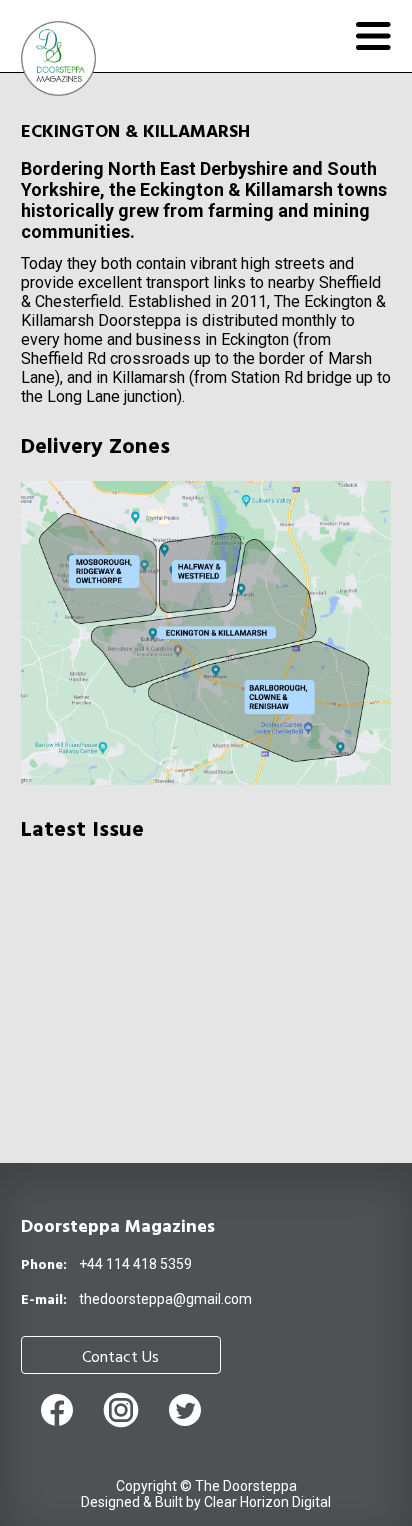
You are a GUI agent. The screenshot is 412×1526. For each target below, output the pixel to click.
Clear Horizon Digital (267, 1502)
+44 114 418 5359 (135, 1264)
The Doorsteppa (246, 1486)
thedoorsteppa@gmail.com (165, 1299)
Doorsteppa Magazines (118, 1227)
